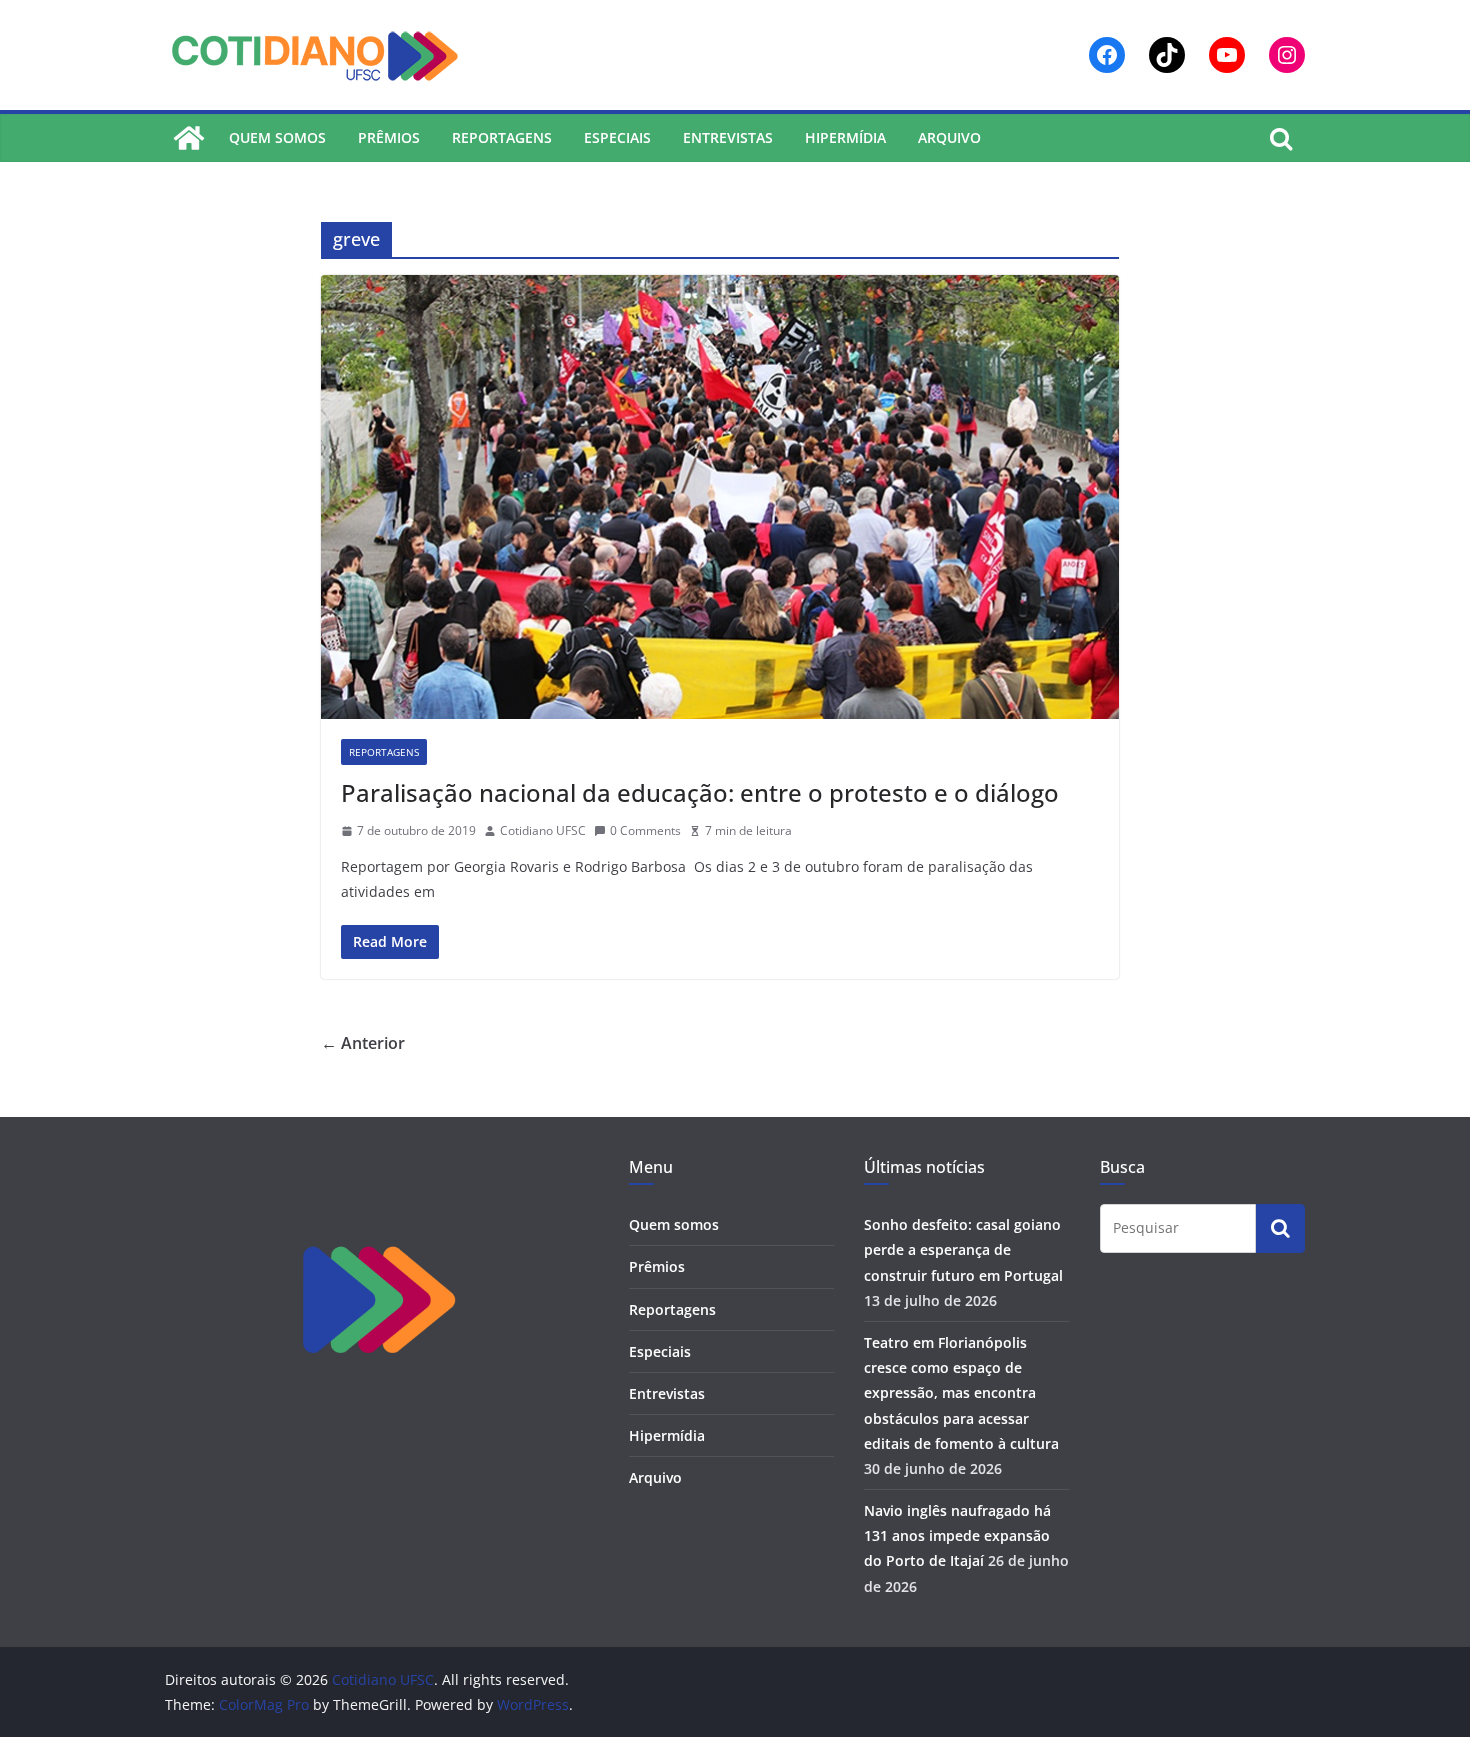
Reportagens (502, 137)
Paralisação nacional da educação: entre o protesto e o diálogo (700, 792)
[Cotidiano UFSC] (189, 138)
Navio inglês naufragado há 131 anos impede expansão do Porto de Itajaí (957, 1535)
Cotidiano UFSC (543, 830)
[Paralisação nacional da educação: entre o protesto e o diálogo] (720, 497)
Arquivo (949, 137)
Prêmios (389, 137)
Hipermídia (845, 137)
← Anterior (363, 1043)
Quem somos (277, 137)
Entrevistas (728, 137)
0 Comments (645, 830)
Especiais (617, 137)
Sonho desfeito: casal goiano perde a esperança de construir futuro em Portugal (963, 1249)
